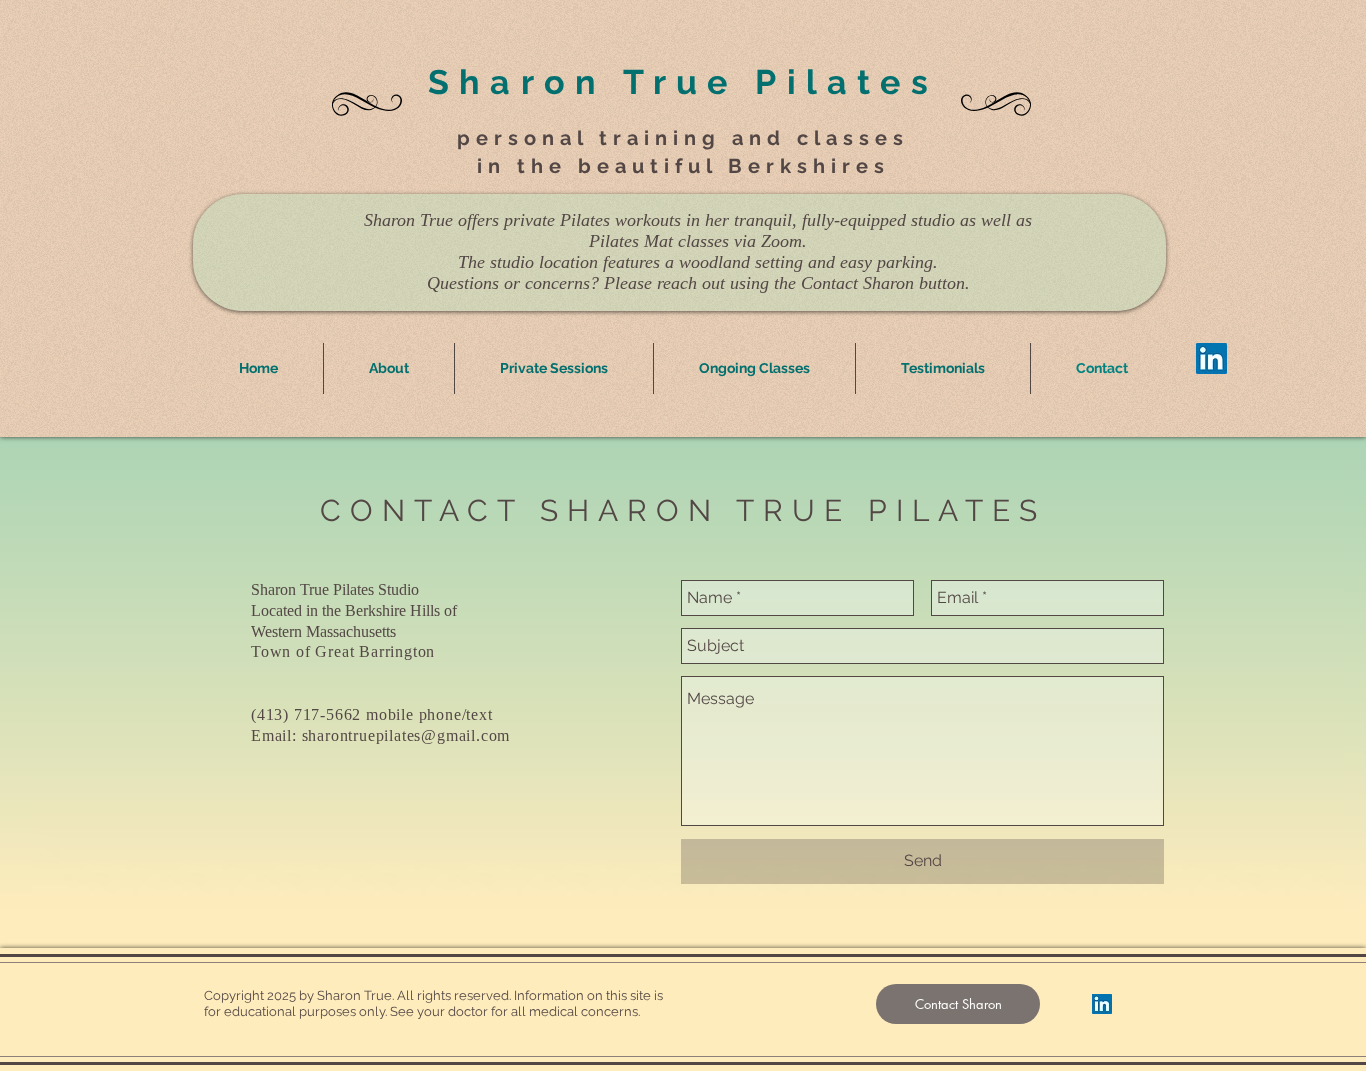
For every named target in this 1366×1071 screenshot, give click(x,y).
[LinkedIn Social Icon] (1211, 358)
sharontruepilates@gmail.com (406, 735)
